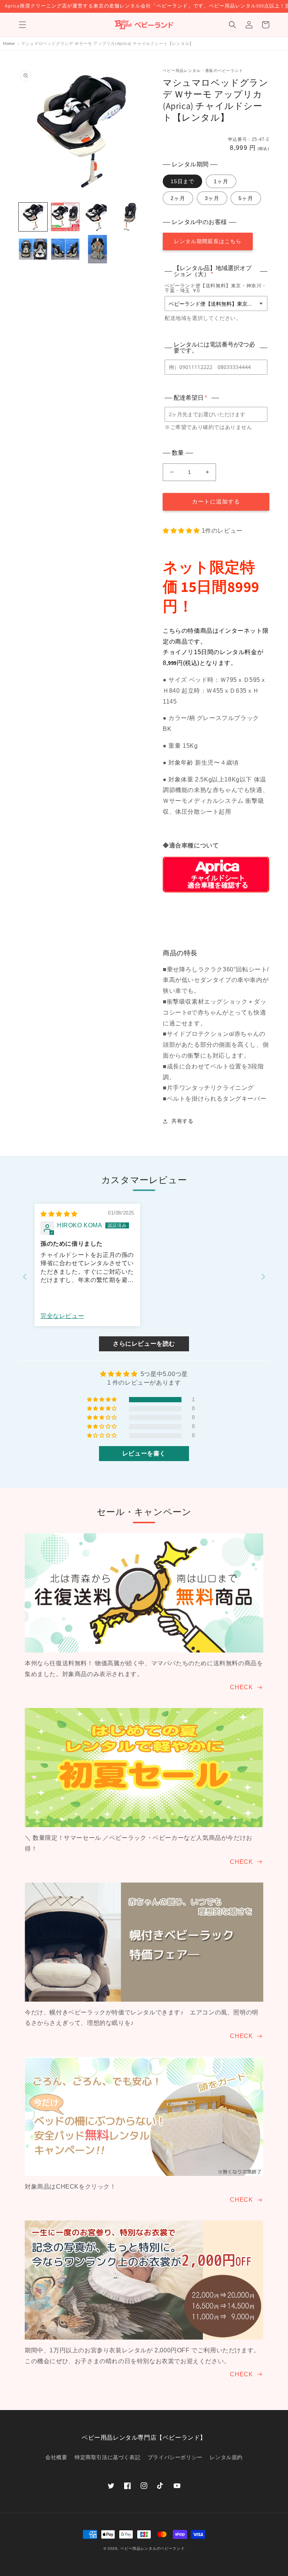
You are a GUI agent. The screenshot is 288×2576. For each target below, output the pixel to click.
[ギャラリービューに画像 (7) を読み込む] (97, 249)
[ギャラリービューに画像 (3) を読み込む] (97, 217)
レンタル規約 (226, 2457)
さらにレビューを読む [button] (144, 1344)
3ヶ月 (212, 198)
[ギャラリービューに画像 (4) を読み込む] (130, 217)
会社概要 (56, 2457)
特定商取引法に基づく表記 (107, 2457)
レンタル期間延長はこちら (208, 241)
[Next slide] (263, 1277)
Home (9, 43)
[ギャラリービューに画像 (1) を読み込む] (33, 217)
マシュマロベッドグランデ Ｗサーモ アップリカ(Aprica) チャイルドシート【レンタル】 (107, 43)
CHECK (241, 1687)
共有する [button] (182, 1121)
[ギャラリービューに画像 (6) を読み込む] (65, 249)
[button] (22, 25)
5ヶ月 (246, 198)
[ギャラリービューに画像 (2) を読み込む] (65, 217)
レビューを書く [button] (144, 1453)
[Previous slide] (25, 1277)
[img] (59, 1214)
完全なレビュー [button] (62, 1316)
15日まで (182, 181)
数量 (178, 453)
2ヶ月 (178, 198)
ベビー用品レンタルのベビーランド (152, 2548)
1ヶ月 (221, 181)
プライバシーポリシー (175, 2457)
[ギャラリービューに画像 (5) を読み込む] (33, 249)
